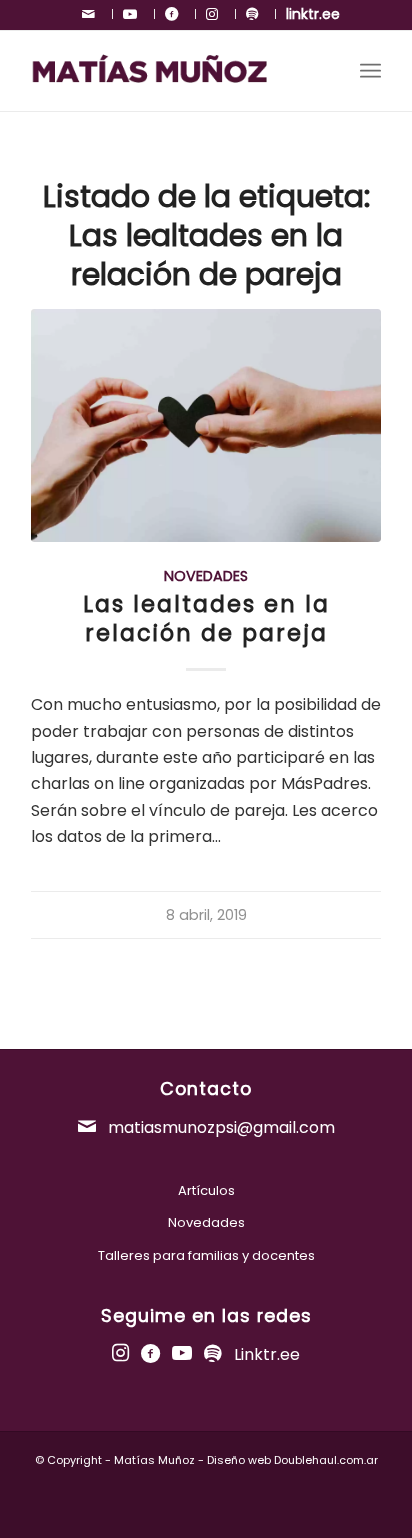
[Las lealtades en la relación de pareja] (206, 425)
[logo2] (171, 71)
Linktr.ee (267, 1354)
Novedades (206, 576)
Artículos (206, 1190)
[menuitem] (92, 14)
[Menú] (370, 71)
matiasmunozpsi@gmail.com (219, 1127)
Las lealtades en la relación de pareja (206, 618)
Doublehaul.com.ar (326, 1460)
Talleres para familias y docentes (206, 1255)
